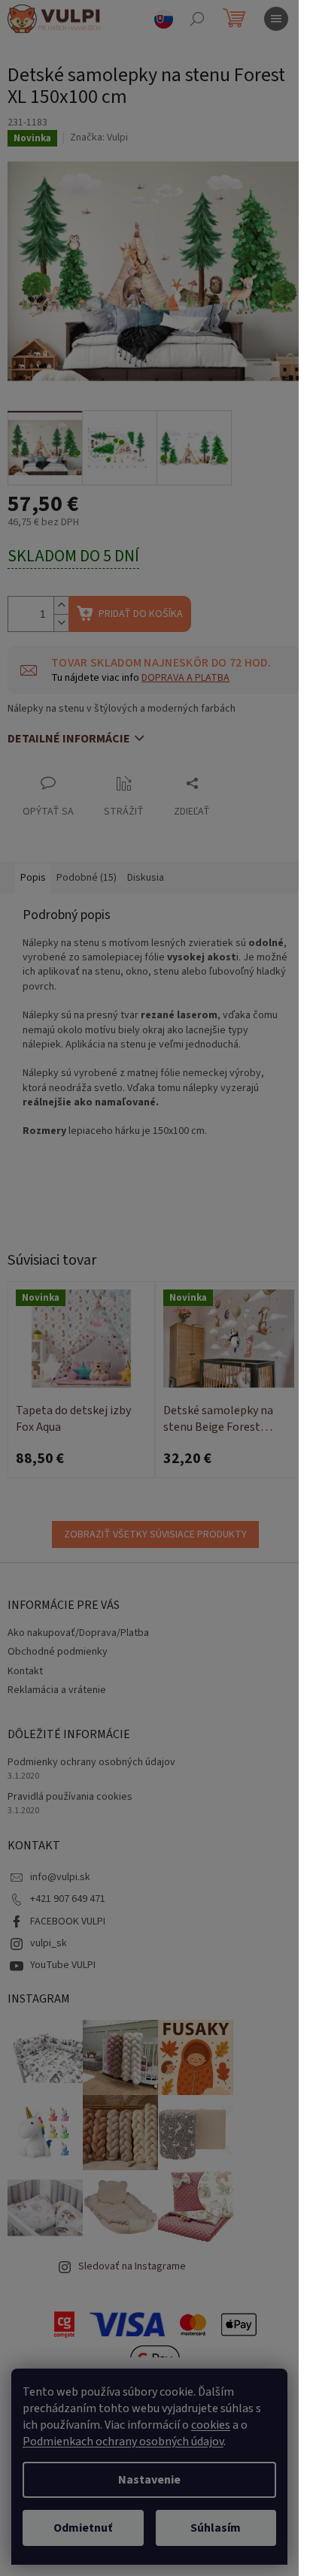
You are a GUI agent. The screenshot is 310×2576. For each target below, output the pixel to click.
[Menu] (276, 19)
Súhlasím (216, 2528)
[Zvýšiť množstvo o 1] (61, 605)
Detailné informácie (69, 739)
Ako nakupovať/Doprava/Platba (78, 1633)
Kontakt (25, 1671)
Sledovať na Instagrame (132, 2266)
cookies (211, 2425)
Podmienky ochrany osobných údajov (91, 1763)
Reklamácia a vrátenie (57, 1690)
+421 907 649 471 (68, 1899)
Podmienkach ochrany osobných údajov (123, 2441)
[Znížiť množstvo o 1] (61, 623)
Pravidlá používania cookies (70, 1797)
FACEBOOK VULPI (68, 1921)
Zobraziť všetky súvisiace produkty (155, 1534)
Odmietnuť (83, 2528)
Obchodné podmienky (58, 1652)
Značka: (99, 138)
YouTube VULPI (63, 1965)
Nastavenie (149, 2480)
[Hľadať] (197, 19)
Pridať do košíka (141, 614)
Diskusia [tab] (146, 878)
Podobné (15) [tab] (87, 878)
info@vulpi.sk (60, 1877)
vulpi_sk (49, 1943)
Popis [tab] (33, 878)
